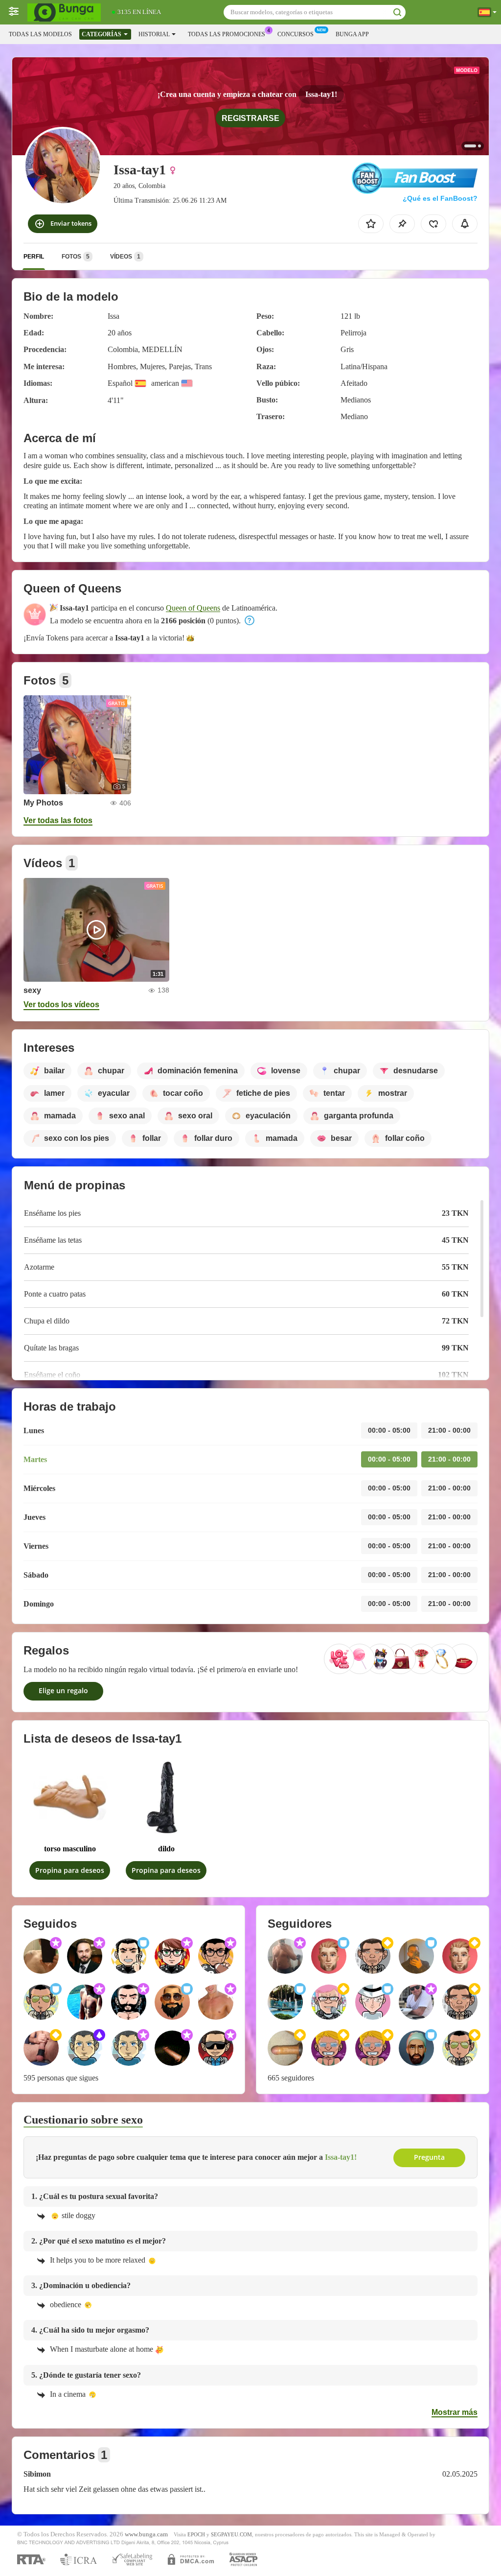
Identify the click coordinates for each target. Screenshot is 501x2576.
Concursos (296, 34)
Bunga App (352, 34)
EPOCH (196, 2534)
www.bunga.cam (146, 2534)
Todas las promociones (227, 34)
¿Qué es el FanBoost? (440, 198)
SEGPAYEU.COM (231, 2534)
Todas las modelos (40, 34)
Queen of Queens (193, 608)
